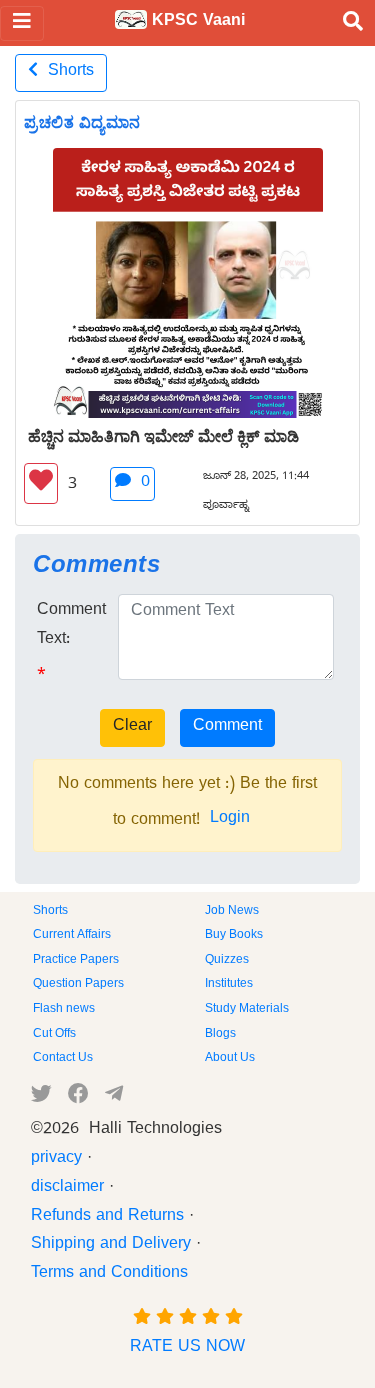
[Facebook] (78, 1098)
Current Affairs (72, 936)
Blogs (220, 1035)
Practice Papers (76, 961)
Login (230, 820)
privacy (56, 1160)
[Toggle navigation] (22, 23)
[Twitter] (41, 1098)
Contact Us (63, 1059)
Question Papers (78, 985)
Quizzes (227, 961)
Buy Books (234, 936)
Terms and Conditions (109, 1275)
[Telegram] (114, 1098)
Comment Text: (71, 626)
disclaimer (67, 1189)
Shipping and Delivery (111, 1246)
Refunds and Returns (107, 1218)
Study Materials (247, 1010)
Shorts (66, 73)
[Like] (41, 483)
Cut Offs (54, 1035)
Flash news (64, 1010)
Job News (232, 912)
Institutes (229, 985)
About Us (230, 1059)
